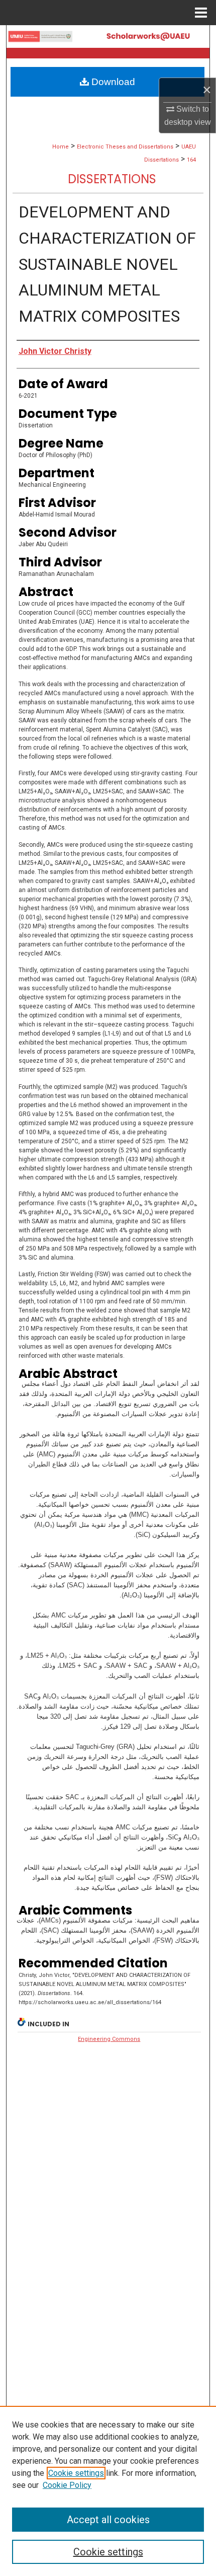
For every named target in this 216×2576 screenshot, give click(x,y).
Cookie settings (76, 2473)
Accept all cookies (108, 2520)
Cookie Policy (67, 2485)
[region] (108, 2491)
